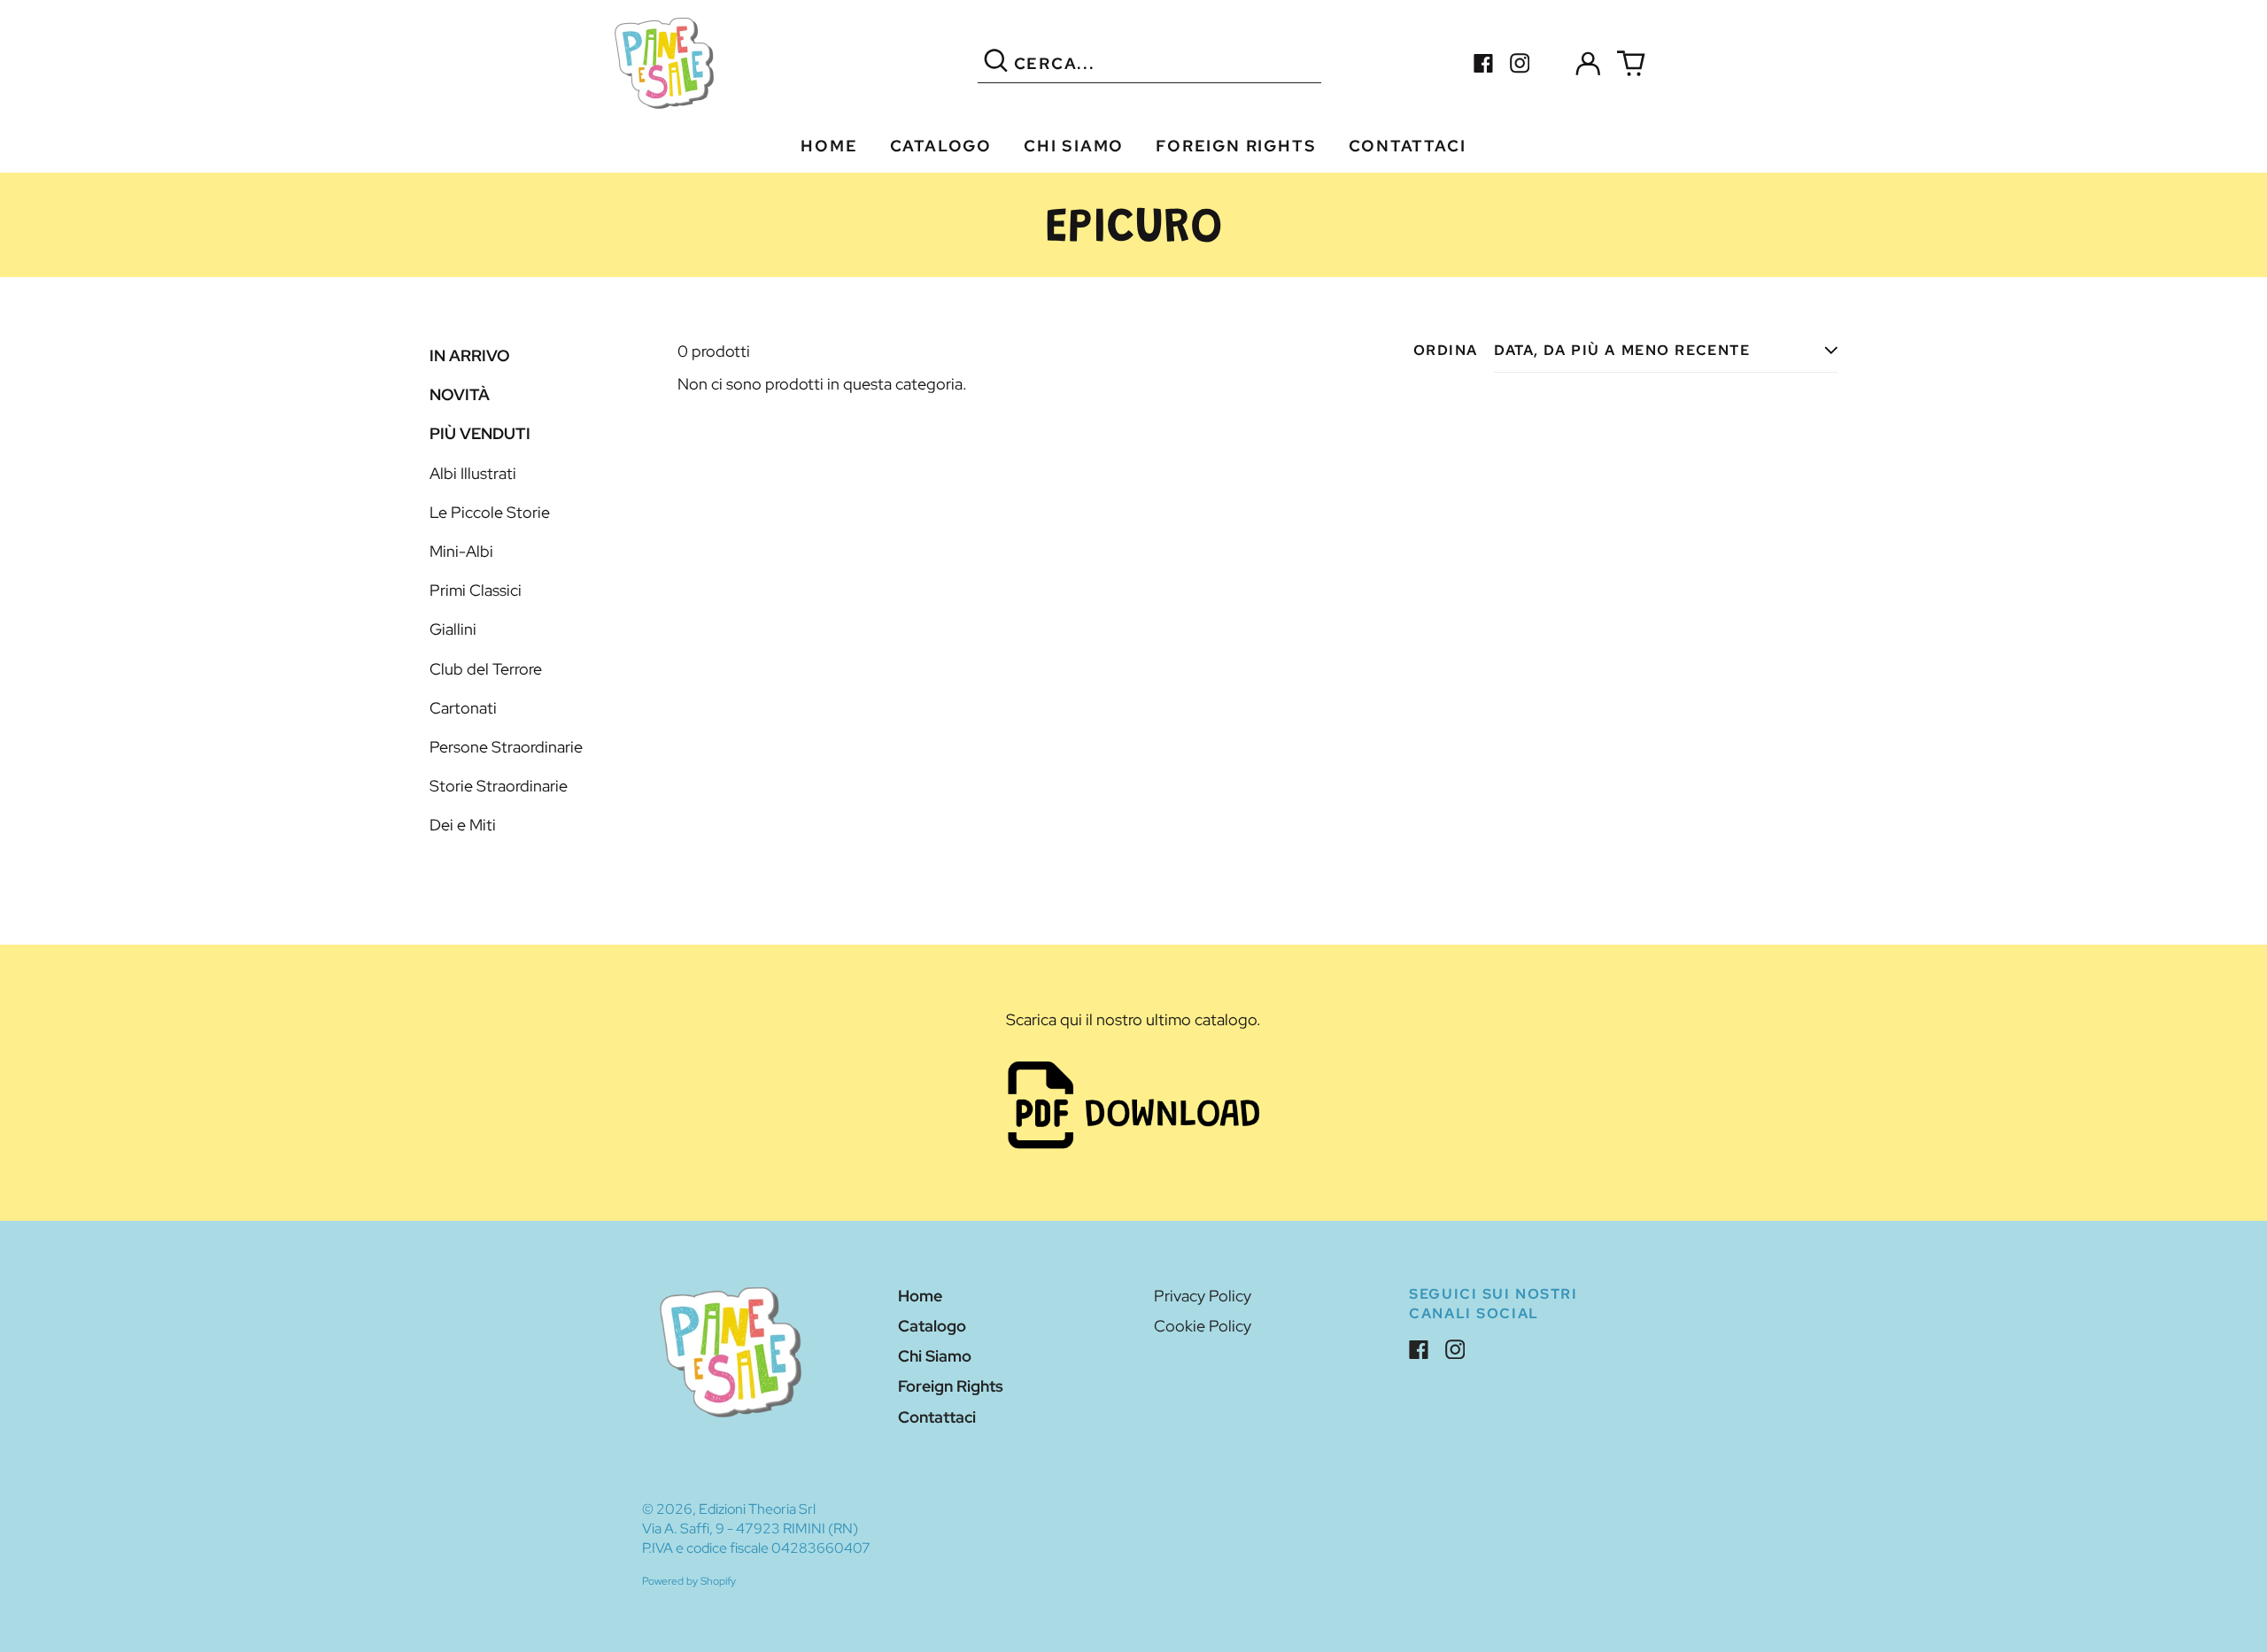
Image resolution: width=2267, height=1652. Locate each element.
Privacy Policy (1203, 1296)
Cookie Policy (1203, 1326)
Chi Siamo (1074, 146)
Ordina (1446, 350)
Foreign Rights (1236, 146)
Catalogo (941, 146)
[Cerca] (996, 63)
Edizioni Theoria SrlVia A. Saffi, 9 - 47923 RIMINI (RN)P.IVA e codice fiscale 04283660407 (756, 1528)
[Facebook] (1484, 63)
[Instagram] (1520, 63)
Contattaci (1408, 146)
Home (829, 146)
